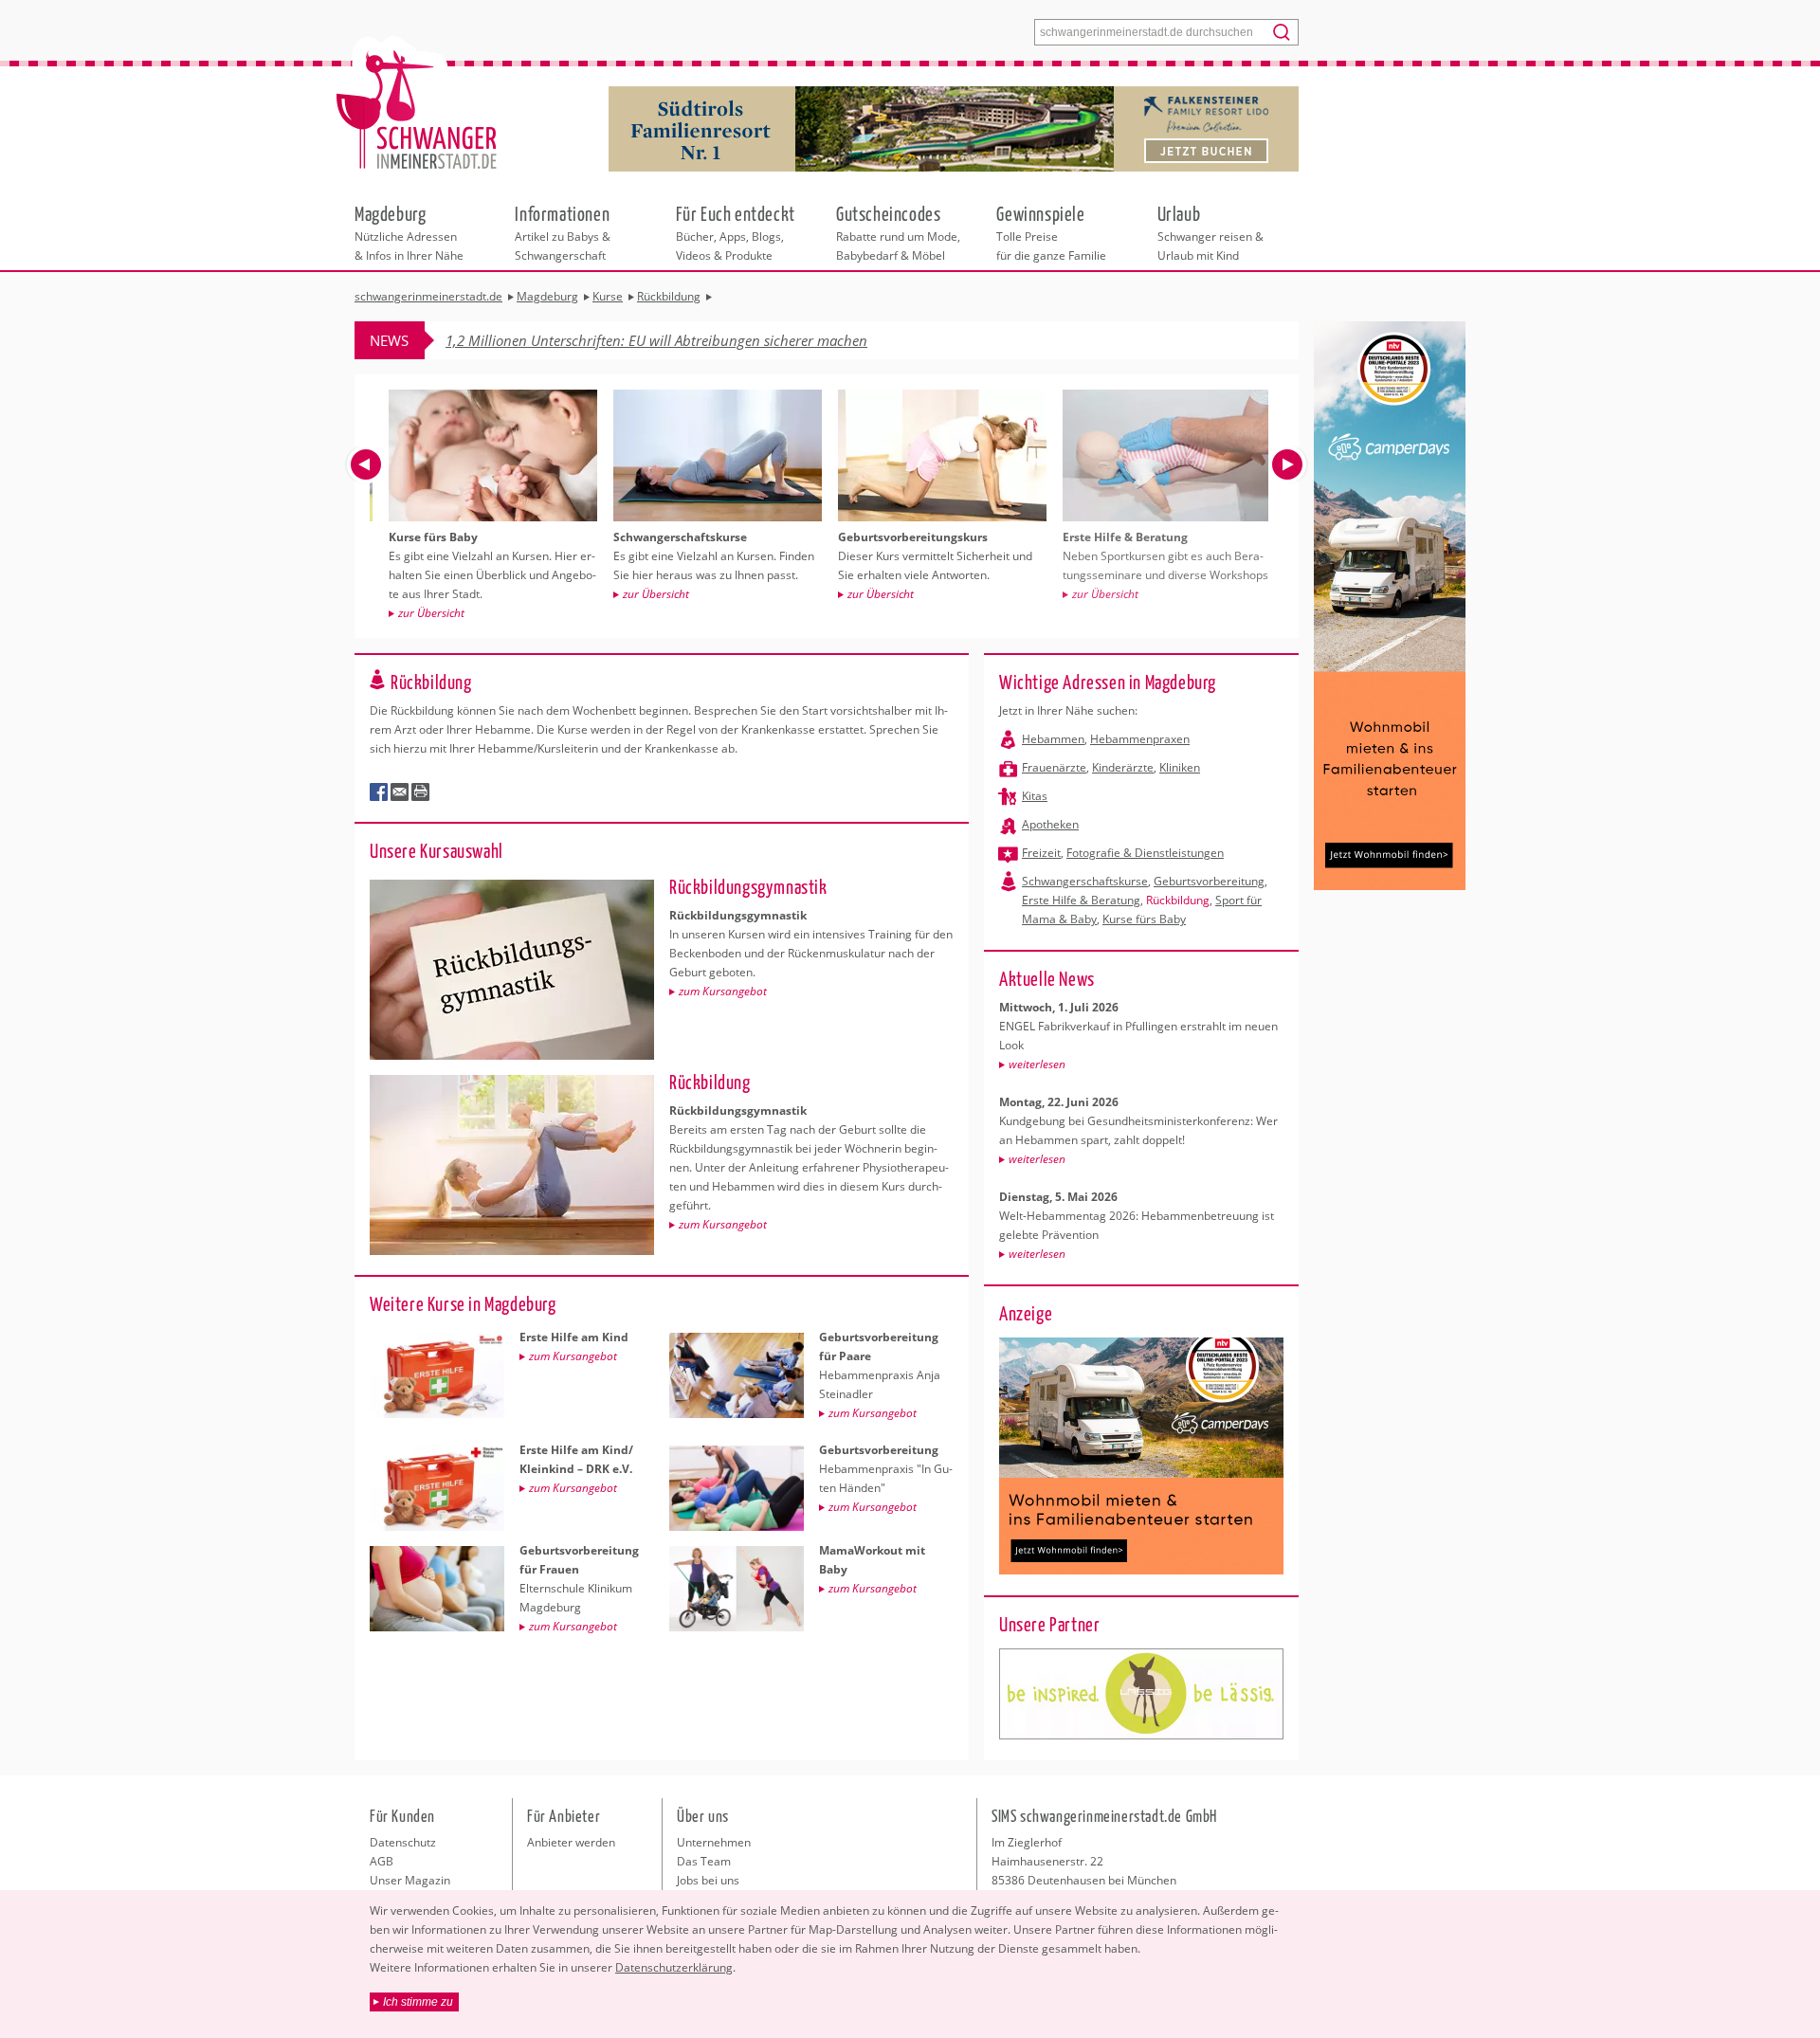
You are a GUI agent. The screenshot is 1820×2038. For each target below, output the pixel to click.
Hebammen (1053, 739)
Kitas (1035, 796)
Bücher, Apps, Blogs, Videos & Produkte (736, 232)
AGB (382, 1861)
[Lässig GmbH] (1141, 1694)
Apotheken (1050, 824)
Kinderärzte (1123, 767)
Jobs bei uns (708, 1880)
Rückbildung (1178, 900)
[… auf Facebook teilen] (379, 792)
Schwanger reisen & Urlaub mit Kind (1210, 232)
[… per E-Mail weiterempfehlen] (400, 792)
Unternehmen (714, 1842)
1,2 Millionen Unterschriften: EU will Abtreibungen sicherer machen (656, 340)
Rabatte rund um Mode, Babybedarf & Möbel (898, 232)
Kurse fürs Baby (1144, 919)
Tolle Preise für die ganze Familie (1051, 232)
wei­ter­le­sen (1037, 1064)
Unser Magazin (410, 1880)
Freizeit (1041, 853)
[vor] (1287, 464)
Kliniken (1180, 767)
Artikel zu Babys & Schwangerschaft (563, 232)
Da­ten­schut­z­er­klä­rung (674, 1967)
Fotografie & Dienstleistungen (1145, 853)
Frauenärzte (1054, 767)
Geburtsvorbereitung (1209, 881)
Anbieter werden (571, 1842)
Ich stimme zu (418, 2002)
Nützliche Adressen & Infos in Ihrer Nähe (409, 232)
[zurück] (366, 464)
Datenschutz (403, 1842)
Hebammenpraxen (1140, 739)
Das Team (704, 1861)
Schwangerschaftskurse (1085, 881)
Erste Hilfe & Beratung (1081, 900)
